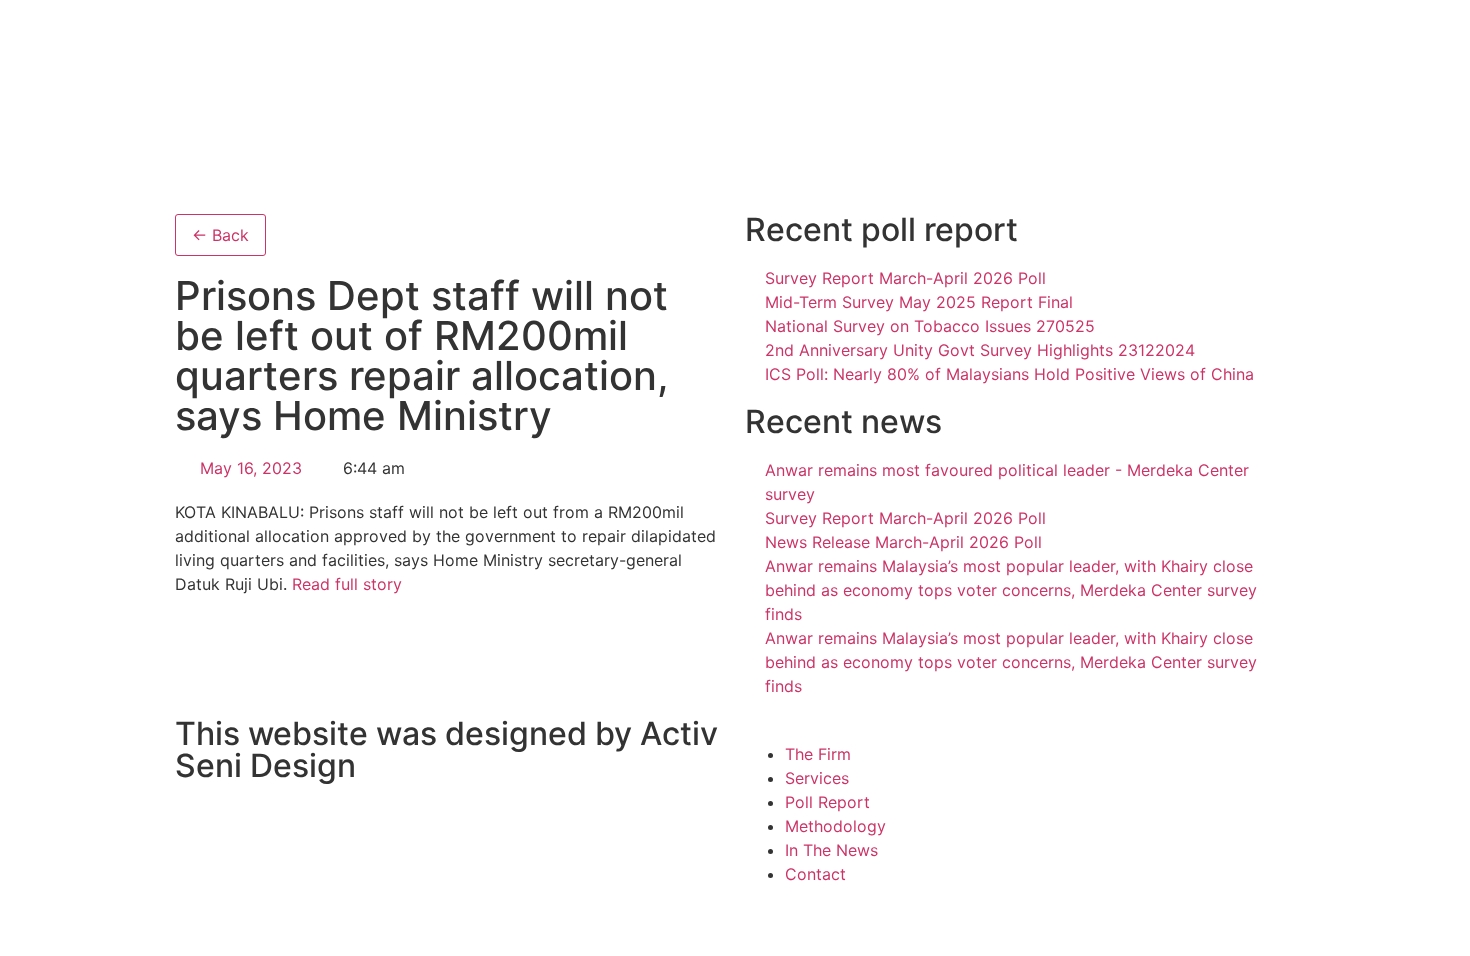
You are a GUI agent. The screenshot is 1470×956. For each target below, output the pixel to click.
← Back (220, 235)
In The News (831, 850)
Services (817, 778)
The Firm (818, 754)
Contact (815, 874)
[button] (1020, 730)
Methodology (835, 826)
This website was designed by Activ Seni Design (446, 749)
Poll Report (827, 802)
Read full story (347, 584)
